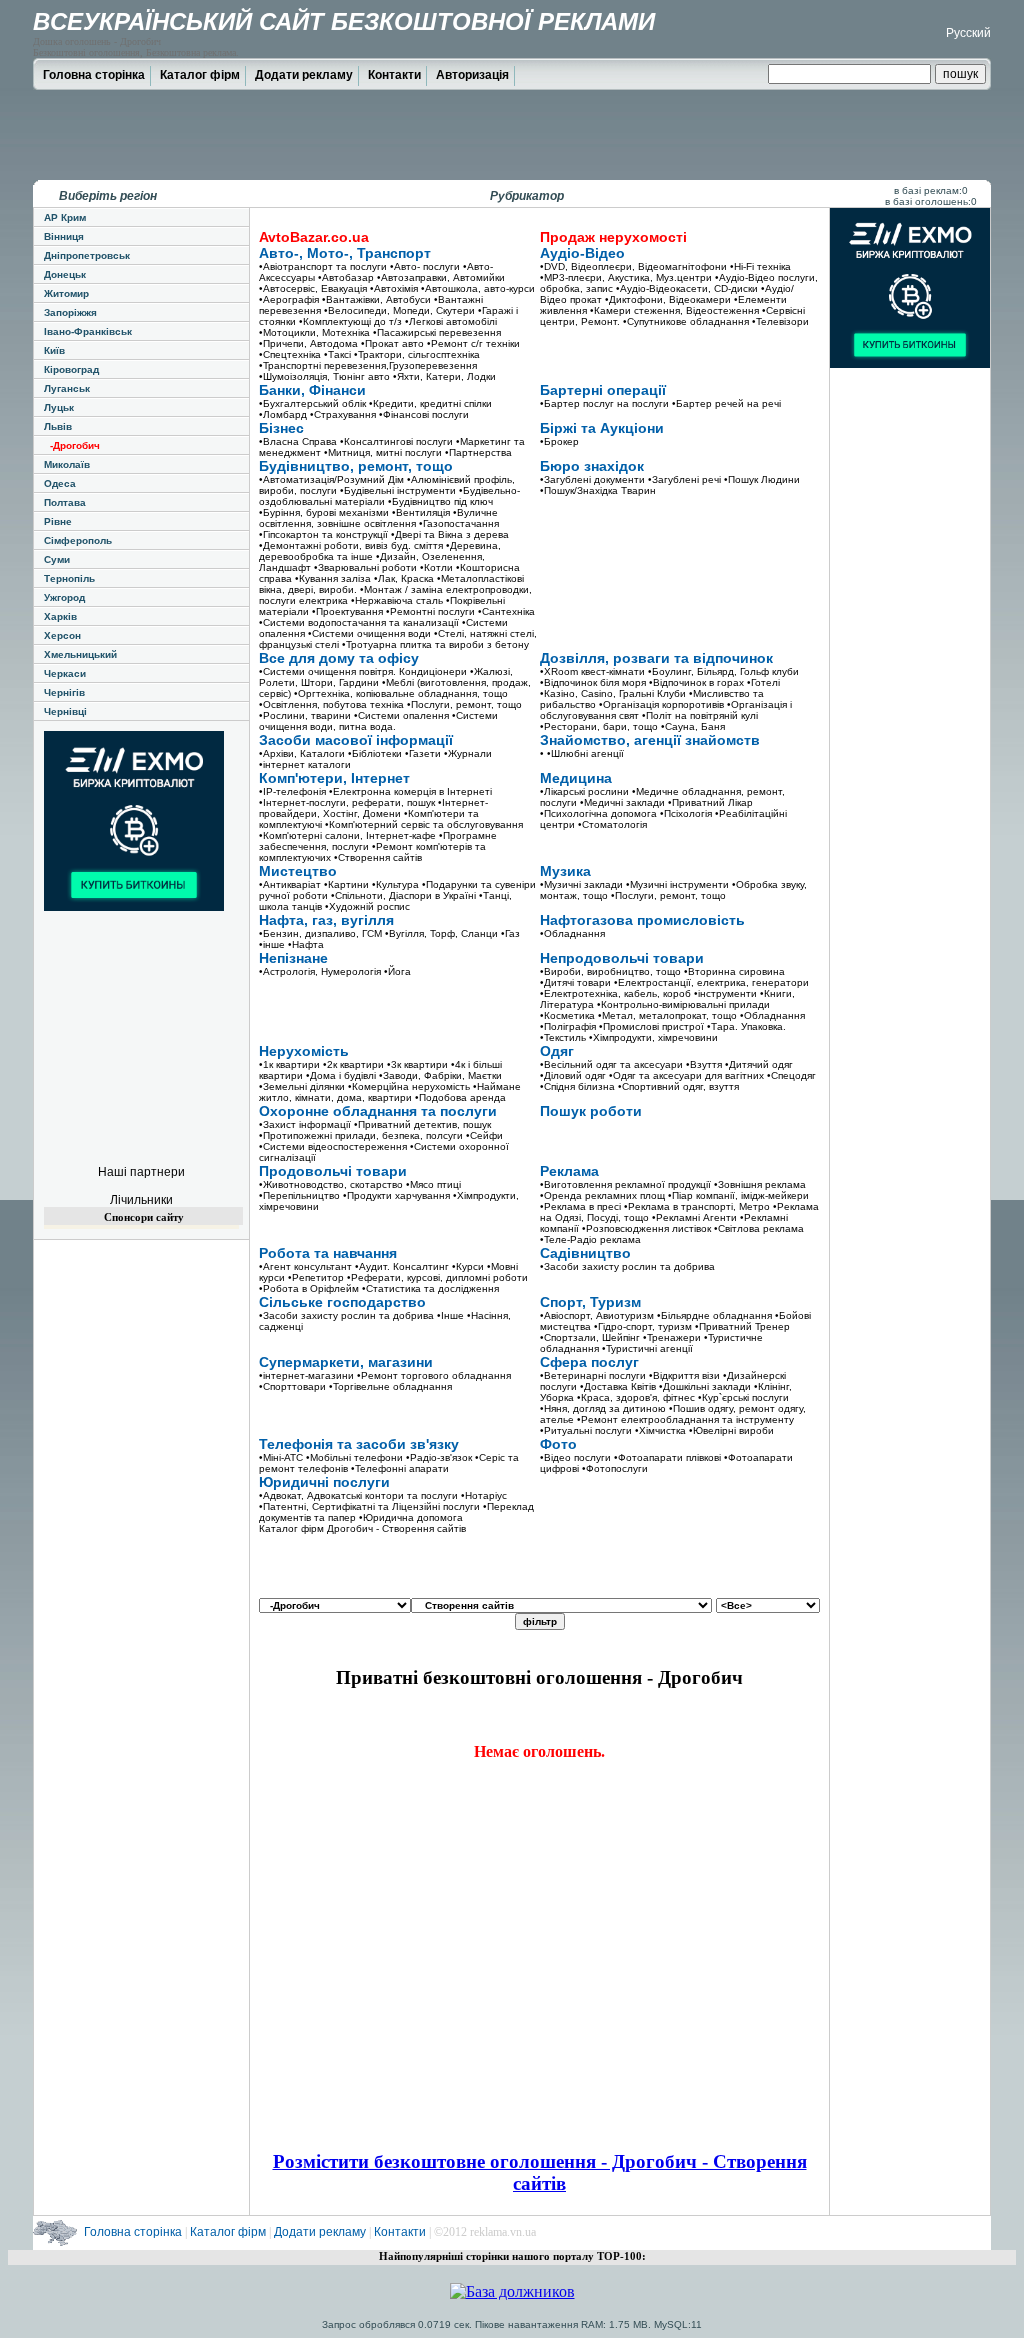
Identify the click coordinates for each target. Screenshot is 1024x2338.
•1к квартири (289, 1064)
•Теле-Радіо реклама (590, 1239)
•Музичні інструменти (677, 884)
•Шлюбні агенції (585, 753)
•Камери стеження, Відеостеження (674, 310)
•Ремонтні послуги (430, 611)
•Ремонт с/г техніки (473, 343)
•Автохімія (394, 288)
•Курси (468, 1266)
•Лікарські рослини (584, 791)
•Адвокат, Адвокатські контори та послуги (358, 1495)
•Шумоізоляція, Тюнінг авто (324, 376)
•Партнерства (478, 452)
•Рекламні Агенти (694, 1217)
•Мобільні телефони (354, 1457)
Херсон (62, 635)
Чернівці (65, 711)
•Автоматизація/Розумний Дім (331, 479)
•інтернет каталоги (305, 764)
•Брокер (559, 441)
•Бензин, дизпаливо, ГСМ (320, 933)
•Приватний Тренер (742, 1326)
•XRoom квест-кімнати (592, 671)
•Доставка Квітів (618, 1386)
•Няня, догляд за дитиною (603, 1408)
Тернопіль (69, 578)
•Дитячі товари (575, 982)
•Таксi (337, 354)
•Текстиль (563, 1037)
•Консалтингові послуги (396, 441)
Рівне (58, 521)
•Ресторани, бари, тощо (599, 726)
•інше (272, 944)
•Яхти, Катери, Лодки (444, 376)
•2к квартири (353, 1064)
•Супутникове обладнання (686, 321)
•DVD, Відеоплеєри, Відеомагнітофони (633, 266)
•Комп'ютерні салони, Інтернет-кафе (347, 835)
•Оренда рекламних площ (602, 1195)
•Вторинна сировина (734, 971)
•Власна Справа (298, 441)
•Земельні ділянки (302, 1086)
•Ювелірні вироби (731, 1430)
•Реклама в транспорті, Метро (697, 1206)
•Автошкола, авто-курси (478, 288)
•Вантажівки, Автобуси (376, 299)
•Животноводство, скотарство (331, 1184)
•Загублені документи (592, 479)
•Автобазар (346, 277)
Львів (58, 426)
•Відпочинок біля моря (593, 682)
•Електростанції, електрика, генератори (711, 982)
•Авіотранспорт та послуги (323, 266)
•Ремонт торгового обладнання (434, 1375)
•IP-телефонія (292, 791)
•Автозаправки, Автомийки (441, 277)
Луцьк (59, 407)
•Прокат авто (392, 343)
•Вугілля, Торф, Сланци (441, 933)
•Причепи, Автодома (308, 343)
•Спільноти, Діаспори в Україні (403, 895)
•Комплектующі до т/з (350, 321)
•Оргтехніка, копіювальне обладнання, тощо (401, 693)
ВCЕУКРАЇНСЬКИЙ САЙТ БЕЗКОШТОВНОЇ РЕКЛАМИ (344, 21)
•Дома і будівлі (341, 1075)
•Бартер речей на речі (726, 403)
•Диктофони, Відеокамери (668, 299)
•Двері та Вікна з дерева (450, 534)
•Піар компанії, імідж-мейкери (738, 1195)
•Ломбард (283, 414)
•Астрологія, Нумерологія (320, 971)
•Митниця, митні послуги (383, 452)
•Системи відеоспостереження (333, 1146)
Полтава (65, 502)
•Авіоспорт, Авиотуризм (597, 1315)
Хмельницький (80, 654)
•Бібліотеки (375, 753)
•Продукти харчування (396, 1195)
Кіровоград (71, 369)
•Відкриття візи (684, 1375)
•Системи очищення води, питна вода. (378, 721)
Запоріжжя (70, 312)
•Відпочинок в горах (696, 682)
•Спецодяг (791, 1075)
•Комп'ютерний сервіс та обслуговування (424, 824)
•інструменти (725, 993)
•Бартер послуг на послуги (604, 403)
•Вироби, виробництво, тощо (610, 971)
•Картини (346, 884)
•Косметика (567, 1015)
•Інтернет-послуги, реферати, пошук (347, 802)
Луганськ (67, 388)
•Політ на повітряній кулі (700, 715)
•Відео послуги (575, 1457)
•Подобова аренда (460, 1097)
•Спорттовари (292, 1386)
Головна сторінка (94, 75)
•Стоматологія (612, 824)
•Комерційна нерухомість (409, 1086)
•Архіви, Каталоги (302, 753)
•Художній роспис (367, 906)
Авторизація (472, 75)
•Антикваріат (290, 884)
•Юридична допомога (411, 1517)
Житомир (66, 293)
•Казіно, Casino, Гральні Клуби (613, 693)
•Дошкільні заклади (705, 1386)
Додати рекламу (304, 75)
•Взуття (704, 1064)
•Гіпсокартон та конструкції (323, 534)
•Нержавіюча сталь (397, 600)
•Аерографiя (289, 299)
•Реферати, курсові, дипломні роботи (437, 1277)
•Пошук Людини (762, 479)
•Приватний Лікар (710, 802)
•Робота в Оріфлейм (309, 1288)
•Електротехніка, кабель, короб (615, 993)
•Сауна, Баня (693, 726)
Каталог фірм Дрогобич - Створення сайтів (362, 1528)
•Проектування (347, 611)
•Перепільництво (299, 1195)
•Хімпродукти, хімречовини (653, 1037)
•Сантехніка (506, 611)
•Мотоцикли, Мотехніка (314, 332)
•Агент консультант (305, 1266)
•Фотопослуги (615, 1468)
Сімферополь (78, 540)
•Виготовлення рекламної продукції (625, 1184)
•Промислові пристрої (651, 1026)
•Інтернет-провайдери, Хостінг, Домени (373, 808)
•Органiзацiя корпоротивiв (661, 704)
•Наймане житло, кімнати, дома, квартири (390, 1092)
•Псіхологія (686, 813)
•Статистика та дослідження (430, 1288)
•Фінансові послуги (424, 414)
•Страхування (343, 414)
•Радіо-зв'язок (439, 1457)
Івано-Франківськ (88, 331)
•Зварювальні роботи (365, 567)
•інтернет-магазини (306, 1375)
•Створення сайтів (378, 857)
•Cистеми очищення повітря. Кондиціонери (363, 671)
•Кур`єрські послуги (743, 1397)
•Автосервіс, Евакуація (313, 288)
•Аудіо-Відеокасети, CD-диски (687, 288)
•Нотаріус (484, 1495)
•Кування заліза (333, 578)
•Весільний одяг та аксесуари (611, 1064)
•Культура (395, 884)
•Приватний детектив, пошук (422, 1124)
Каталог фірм (200, 75)
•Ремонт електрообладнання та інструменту (685, 1419)
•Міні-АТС (281, 1457)
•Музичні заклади (581, 884)
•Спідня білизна (577, 1086)
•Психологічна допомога (598, 813)
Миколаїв (67, 464)
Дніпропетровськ (87, 255)
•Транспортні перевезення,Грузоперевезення (368, 365)
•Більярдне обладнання (714, 1315)
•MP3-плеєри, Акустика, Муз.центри (626, 277)
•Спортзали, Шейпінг (590, 1337)
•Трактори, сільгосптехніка (417, 354)
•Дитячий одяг (759, 1064)
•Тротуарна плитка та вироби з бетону (435, 644)
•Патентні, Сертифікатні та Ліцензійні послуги (369, 1506)
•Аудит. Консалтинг (402, 1266)
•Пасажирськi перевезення (437, 332)
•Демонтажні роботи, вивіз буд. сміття (351, 545)
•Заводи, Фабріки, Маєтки (440, 1075)
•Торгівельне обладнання (390, 1386)
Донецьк (65, 274)
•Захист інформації (305, 1124)
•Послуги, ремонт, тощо (464, 704)
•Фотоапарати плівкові (667, 1457)
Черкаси (65, 673)
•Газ (510, 933)
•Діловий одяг (573, 1075)
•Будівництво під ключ (440, 501)
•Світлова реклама (759, 1228)
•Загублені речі (684, 479)
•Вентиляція (421, 512)
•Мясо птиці (433, 1184)
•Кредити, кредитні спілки (430, 403)
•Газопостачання (459, 523)
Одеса (60, 483)
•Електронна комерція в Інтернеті (410, 791)
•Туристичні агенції (647, 1348)
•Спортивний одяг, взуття (678, 1086)
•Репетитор (316, 1277)
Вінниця (64, 236)
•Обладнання (572, 933)
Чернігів (64, 692)
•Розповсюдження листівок (646, 1228)
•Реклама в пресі (580, 1206)
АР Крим (65, 217)
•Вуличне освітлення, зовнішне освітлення (378, 518)
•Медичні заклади (622, 802)
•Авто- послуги (425, 266)
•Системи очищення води (369, 633)
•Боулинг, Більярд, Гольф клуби (723, 671)
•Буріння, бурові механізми (324, 512)
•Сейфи (484, 1135)
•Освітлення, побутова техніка (331, 704)
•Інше (450, 1315)
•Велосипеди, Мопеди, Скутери (399, 310)
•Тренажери (672, 1337)
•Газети (423, 753)
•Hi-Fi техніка (760, 266)
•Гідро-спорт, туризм (643, 1326)
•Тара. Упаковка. (746, 1026)
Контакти (394, 75)
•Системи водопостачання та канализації (359, 622)
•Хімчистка (660, 1430)
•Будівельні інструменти (398, 490)
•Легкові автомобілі (451, 321)
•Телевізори (780, 321)
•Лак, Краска (404, 578)
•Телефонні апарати (400, 1468)
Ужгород (64, 597)
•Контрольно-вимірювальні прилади (683, 1004)
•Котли (436, 567)
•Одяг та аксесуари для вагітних (686, 1075)
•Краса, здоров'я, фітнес (636, 1397)
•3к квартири (417, 1064)
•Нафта (306, 944)
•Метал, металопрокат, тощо (667, 1015)
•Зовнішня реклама (760, 1184)
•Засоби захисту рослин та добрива (627, 1266)
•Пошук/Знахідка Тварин (598, 490)
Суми (57, 559)
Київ (54, 350)
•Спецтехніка (290, 354)
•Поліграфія (568, 1026)
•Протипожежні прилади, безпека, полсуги (361, 1135)
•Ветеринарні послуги (593, 1375)
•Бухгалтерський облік (312, 403)
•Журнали (468, 753)
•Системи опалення (401, 715)
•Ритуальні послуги (586, 1430)
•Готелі (763, 682)
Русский (968, 33)
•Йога (397, 971)
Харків (60, 616)
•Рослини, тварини (305, 715)
